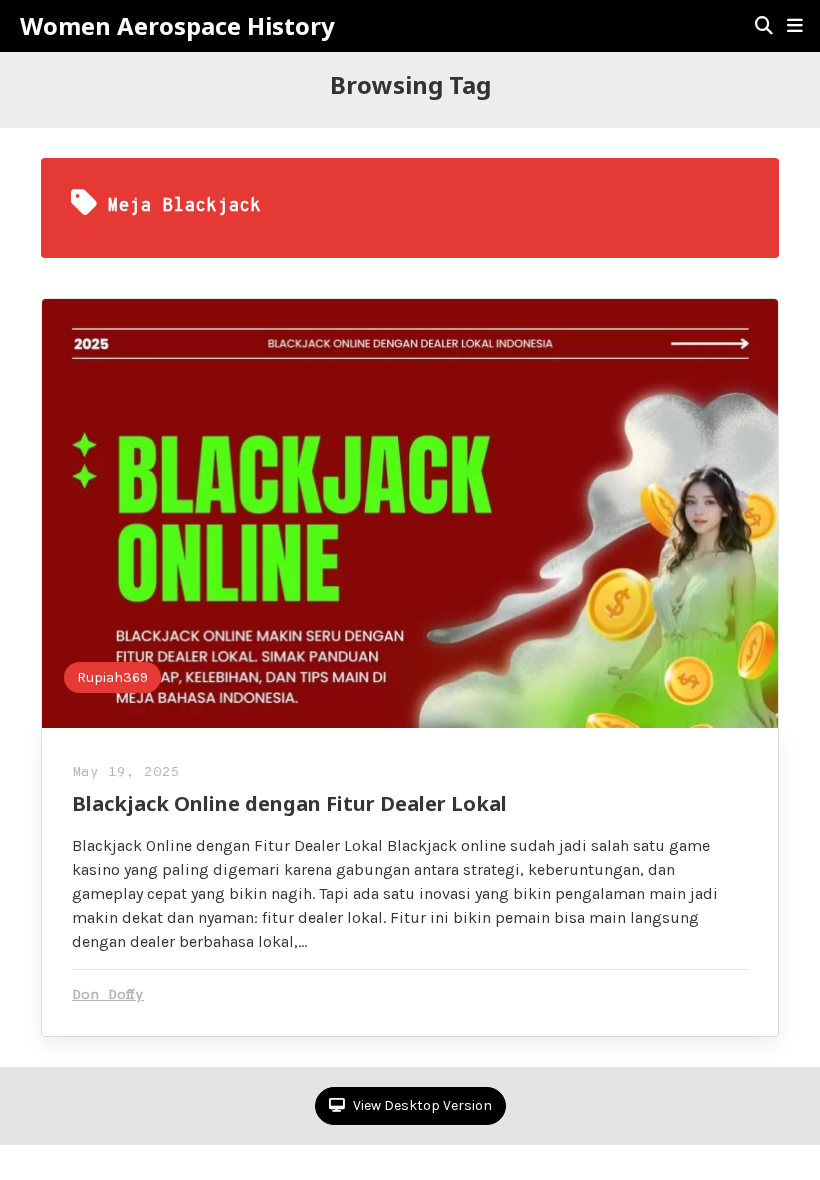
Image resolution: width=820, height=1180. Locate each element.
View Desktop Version (421, 1105)
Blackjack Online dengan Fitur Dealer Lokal (289, 803)
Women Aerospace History (177, 26)
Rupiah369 (112, 677)
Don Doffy (108, 995)
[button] (795, 26)
